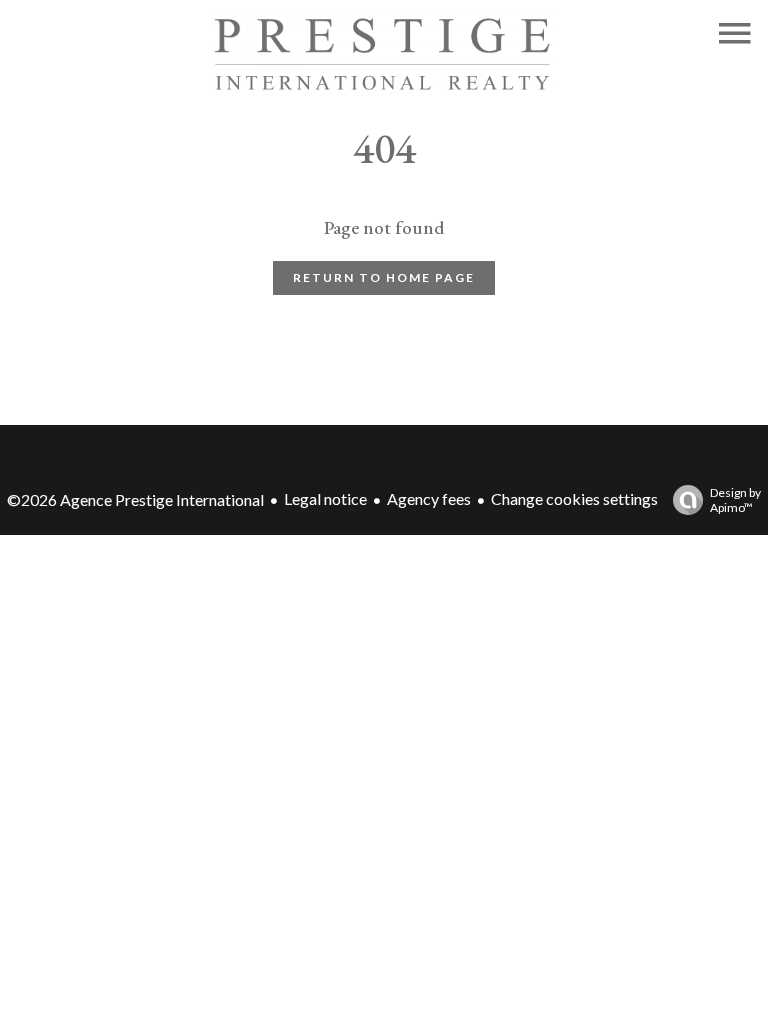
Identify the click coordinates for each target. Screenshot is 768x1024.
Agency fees (429, 498)
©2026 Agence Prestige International (135, 499)
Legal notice (325, 498)
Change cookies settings (574, 498)
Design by (735, 500)
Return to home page (384, 277)
